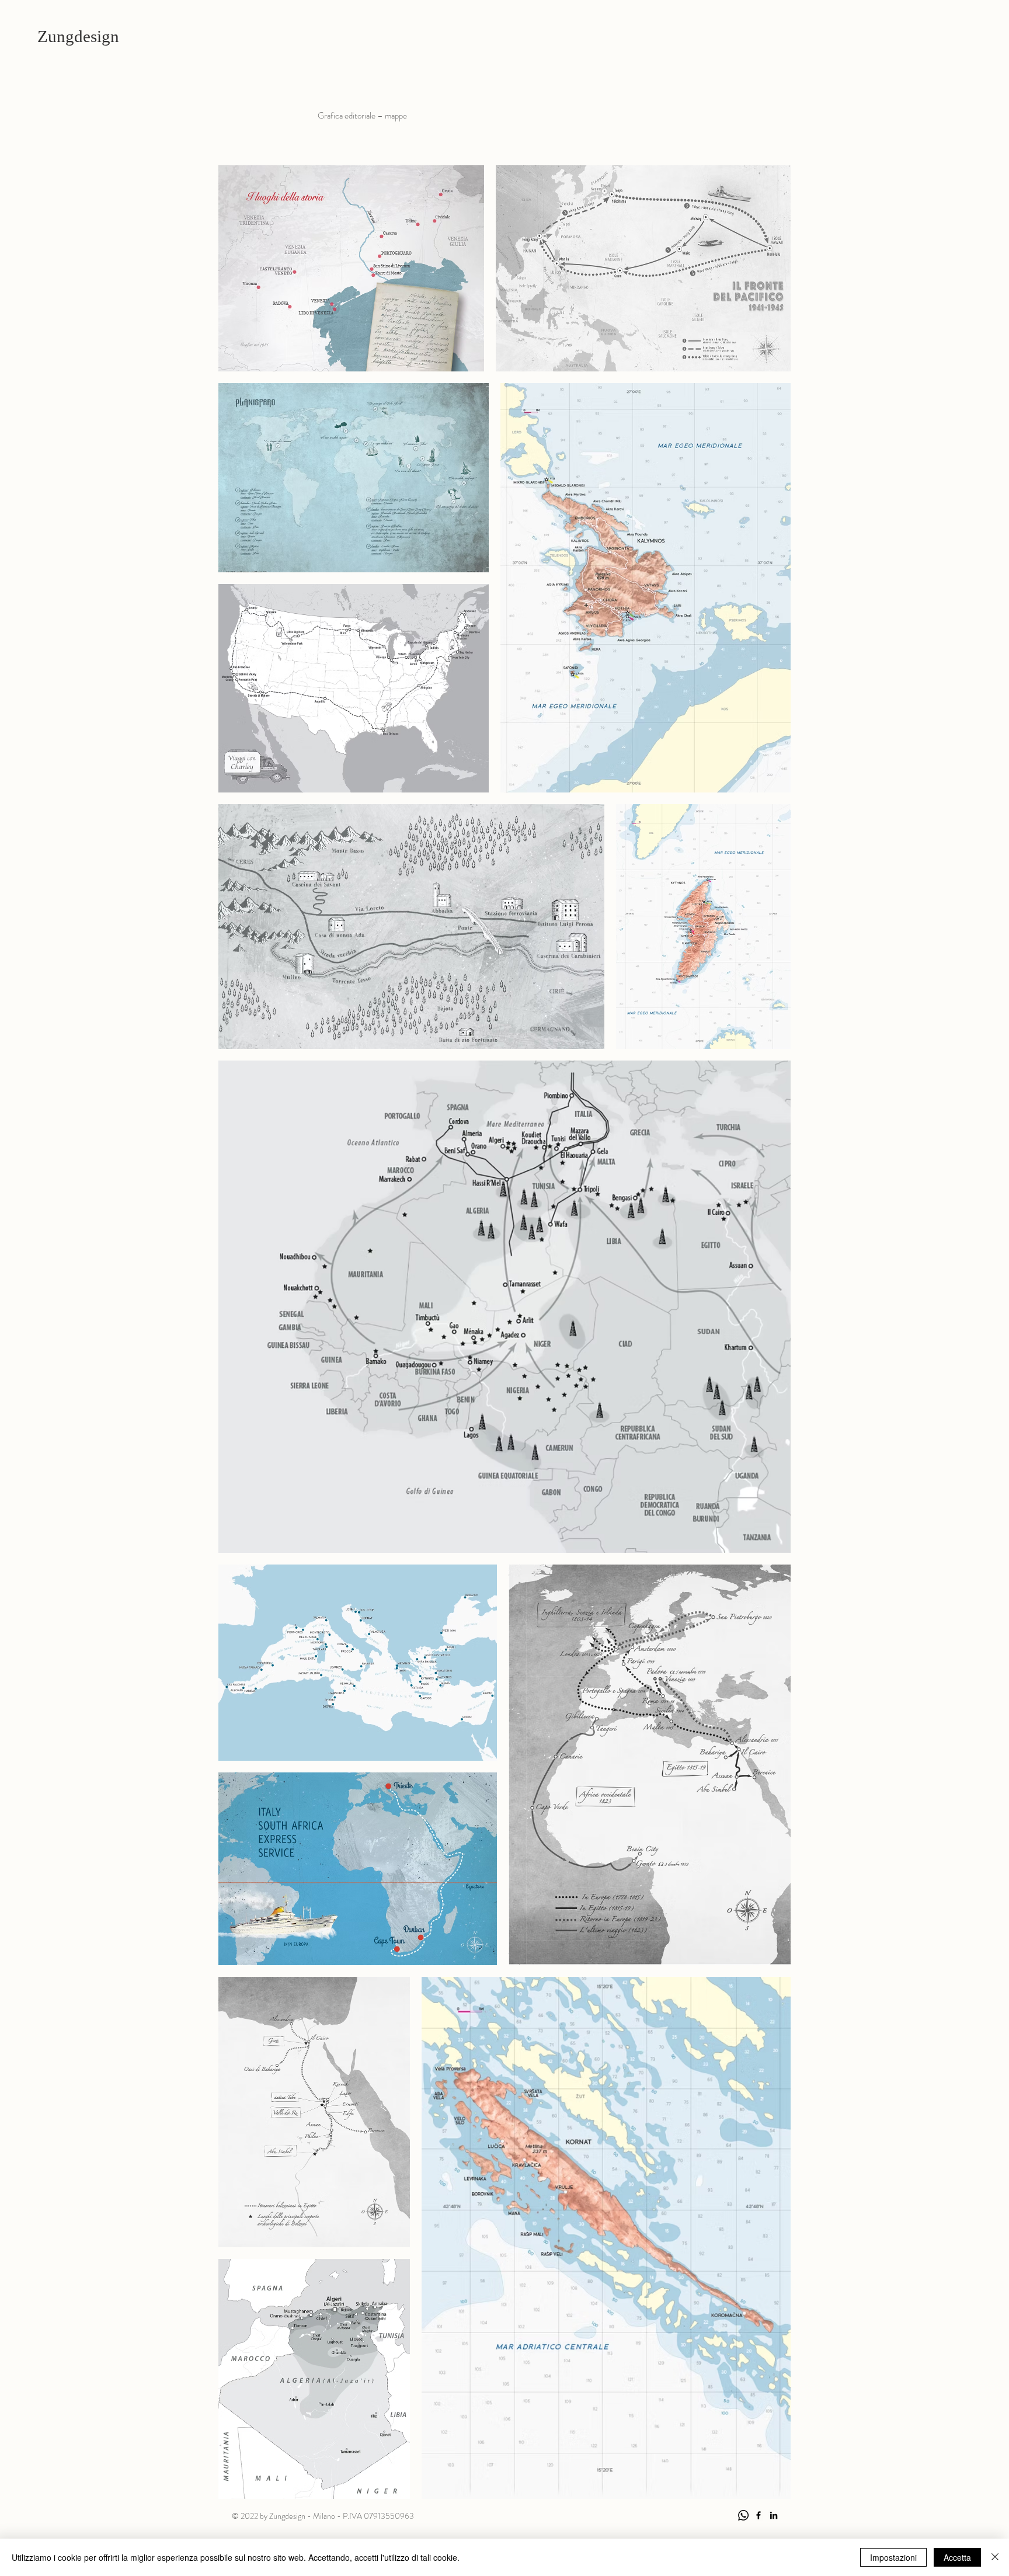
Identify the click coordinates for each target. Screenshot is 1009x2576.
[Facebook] (759, 2515)
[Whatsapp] (743, 2515)
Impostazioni (893, 2557)
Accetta (957, 2557)
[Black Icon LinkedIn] (774, 2515)
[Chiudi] (995, 2557)
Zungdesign (78, 36)
